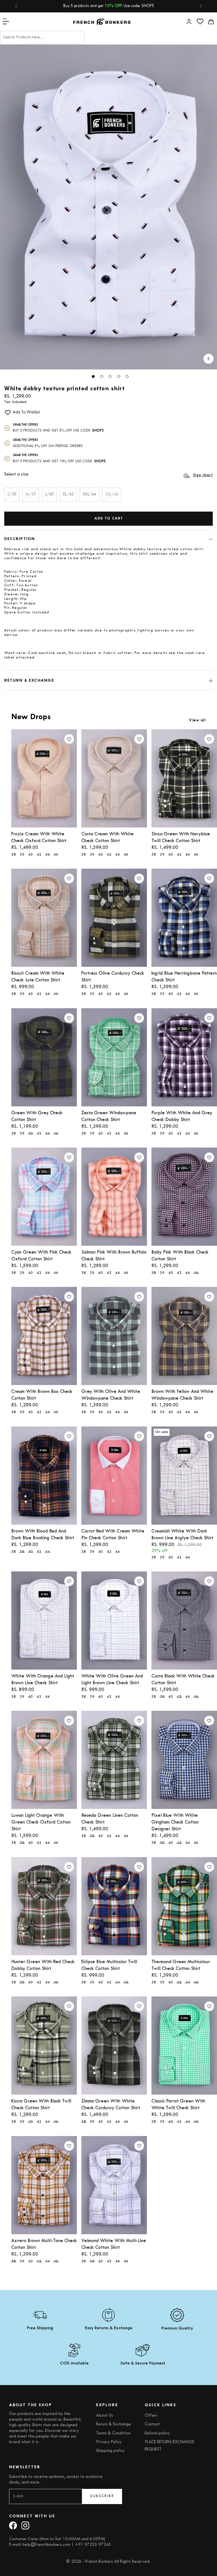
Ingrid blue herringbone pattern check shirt (184, 977)
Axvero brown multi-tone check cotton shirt (44, 2244)
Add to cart (109, 519)
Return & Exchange (114, 2424)
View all (197, 720)
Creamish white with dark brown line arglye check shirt (182, 1535)
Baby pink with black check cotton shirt (180, 1256)
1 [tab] (93, 377)
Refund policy (157, 2433)
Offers (151, 2416)
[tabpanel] (108, 207)
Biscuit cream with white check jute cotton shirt (38, 977)
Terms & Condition (113, 2433)
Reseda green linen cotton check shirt (110, 1819)
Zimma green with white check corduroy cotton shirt (111, 2105)
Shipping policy (110, 2451)
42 (39, 855)
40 (31, 855)
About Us (105, 2416)
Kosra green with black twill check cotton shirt (41, 2105)
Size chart (203, 475)
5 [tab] (127, 377)
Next (203, 215)
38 (14, 855)
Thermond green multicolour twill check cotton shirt (181, 1965)
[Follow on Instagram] (25, 2525)
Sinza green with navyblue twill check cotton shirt (181, 838)
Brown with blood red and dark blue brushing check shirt (43, 1535)
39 (22, 855)
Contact (152, 2424)
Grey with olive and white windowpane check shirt (111, 1395)
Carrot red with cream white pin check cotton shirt (113, 1535)
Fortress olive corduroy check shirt (113, 977)
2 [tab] (102, 377)
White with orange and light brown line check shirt (43, 1680)
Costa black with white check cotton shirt (183, 1680)
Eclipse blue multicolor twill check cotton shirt (109, 1965)
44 (47, 855)
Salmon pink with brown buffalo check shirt (114, 1256)
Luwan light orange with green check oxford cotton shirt (41, 1822)
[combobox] (42, 38)
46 (56, 855)
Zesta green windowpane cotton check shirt (109, 1117)
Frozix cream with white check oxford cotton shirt (39, 838)
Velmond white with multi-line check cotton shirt (114, 2244)
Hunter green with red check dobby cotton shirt (43, 1965)
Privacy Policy (109, 2442)
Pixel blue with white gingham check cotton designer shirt (175, 1822)
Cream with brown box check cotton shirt (42, 1395)
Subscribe (102, 2496)
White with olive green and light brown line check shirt (112, 1680)
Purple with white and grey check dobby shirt (182, 1117)
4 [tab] (119, 377)
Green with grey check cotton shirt (37, 1117)
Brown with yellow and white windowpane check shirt (182, 1395)
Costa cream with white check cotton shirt (108, 838)
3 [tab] (110, 377)
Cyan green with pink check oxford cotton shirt (41, 1256)
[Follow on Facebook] (13, 2525)
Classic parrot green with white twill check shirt (178, 2105)
